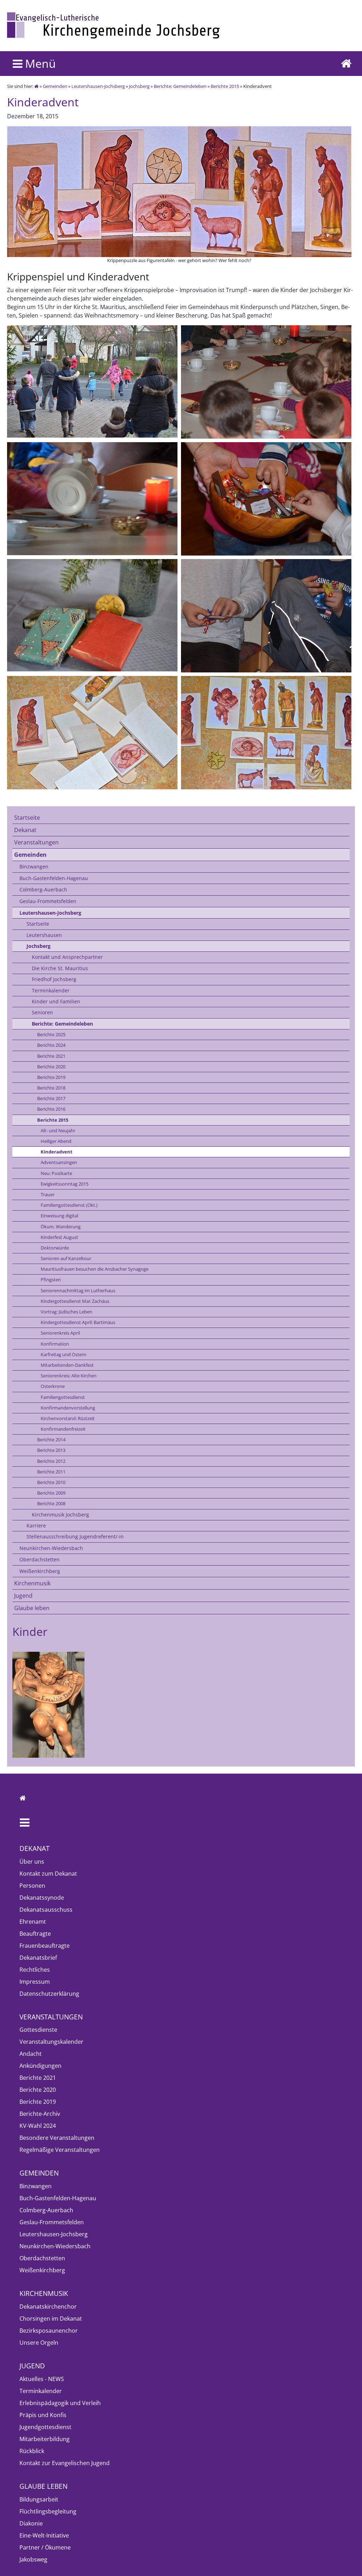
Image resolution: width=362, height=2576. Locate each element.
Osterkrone (53, 1386)
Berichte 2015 (225, 86)
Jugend (23, 1596)
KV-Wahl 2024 (38, 2126)
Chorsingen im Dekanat (51, 2319)
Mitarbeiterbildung (45, 2439)
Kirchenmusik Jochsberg (60, 1515)
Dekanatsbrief (38, 1958)
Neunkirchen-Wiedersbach (51, 1548)
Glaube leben (32, 1608)
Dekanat (25, 830)
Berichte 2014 (51, 1440)
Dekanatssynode (42, 1898)
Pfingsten (51, 1280)
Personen (32, 1886)
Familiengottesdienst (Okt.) (69, 1205)
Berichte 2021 (51, 1056)
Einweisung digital (59, 1216)
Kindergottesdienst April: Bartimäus (78, 1322)
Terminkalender (51, 990)
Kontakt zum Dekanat (48, 1874)
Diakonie (31, 2523)
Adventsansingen (59, 1162)
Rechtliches (35, 1970)
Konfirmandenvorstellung (68, 1408)
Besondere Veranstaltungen (57, 2138)
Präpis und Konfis (43, 2415)
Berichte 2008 (51, 1503)
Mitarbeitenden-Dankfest (67, 1365)
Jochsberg (139, 86)
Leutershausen (44, 935)
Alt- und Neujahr (58, 1130)
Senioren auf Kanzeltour (66, 1258)
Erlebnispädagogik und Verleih (60, 2403)
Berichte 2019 (51, 1077)
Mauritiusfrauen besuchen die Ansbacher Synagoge (95, 1269)
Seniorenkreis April (60, 1333)
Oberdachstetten (40, 1559)
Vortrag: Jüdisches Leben (66, 1312)
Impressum (35, 1982)
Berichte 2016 (51, 1109)
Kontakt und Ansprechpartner (67, 957)
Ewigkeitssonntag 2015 (65, 1184)
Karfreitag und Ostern (63, 1354)
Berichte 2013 (51, 1450)
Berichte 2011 (51, 1472)
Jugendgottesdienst (45, 2427)
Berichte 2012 (51, 1461)
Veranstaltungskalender (51, 2042)
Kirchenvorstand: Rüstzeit (68, 1418)
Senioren (42, 1012)
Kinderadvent (57, 1152)
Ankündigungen (40, 2066)
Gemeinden (55, 86)
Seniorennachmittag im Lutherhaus (78, 1290)
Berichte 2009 (51, 1493)
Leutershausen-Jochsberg (98, 86)
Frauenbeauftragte (45, 1946)
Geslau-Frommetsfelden (48, 901)
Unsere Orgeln (39, 2343)
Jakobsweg (33, 2559)
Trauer (48, 1194)
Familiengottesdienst (63, 1397)
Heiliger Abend (56, 1141)
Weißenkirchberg (40, 1571)
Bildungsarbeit (39, 2499)
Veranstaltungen (36, 842)
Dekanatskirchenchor (48, 2307)
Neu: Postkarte (56, 1173)
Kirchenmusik (32, 1583)
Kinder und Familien (56, 1001)
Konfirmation (55, 1344)
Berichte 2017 (51, 1098)
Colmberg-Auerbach (43, 889)
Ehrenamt (33, 1922)
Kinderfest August (59, 1237)
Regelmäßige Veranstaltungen (60, 2150)
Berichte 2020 (51, 1067)
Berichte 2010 (51, 1482)
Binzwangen (34, 866)
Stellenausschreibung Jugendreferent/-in (75, 1536)
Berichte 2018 (51, 1088)
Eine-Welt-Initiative (44, 2535)
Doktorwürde (55, 1248)
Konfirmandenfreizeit (63, 1429)
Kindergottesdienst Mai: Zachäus (75, 1301)
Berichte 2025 (51, 1034)
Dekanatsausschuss (46, 1910)
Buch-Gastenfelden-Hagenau (54, 878)
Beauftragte (35, 1934)
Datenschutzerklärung (49, 1994)
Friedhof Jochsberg (54, 979)
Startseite (27, 818)
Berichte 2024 (51, 1045)
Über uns (32, 1862)
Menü (39, 63)
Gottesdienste (38, 2030)
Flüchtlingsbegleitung (48, 2511)
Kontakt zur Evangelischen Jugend (65, 2463)
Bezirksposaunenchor (49, 2331)
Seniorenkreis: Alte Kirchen (69, 1376)
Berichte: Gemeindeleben (180, 86)
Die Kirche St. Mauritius (60, 968)
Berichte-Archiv (40, 2114)
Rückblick (32, 2451)
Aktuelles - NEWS (42, 2379)
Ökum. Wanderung (61, 1227)
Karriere (36, 1526)
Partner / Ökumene (45, 2547)
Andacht (31, 2054)
